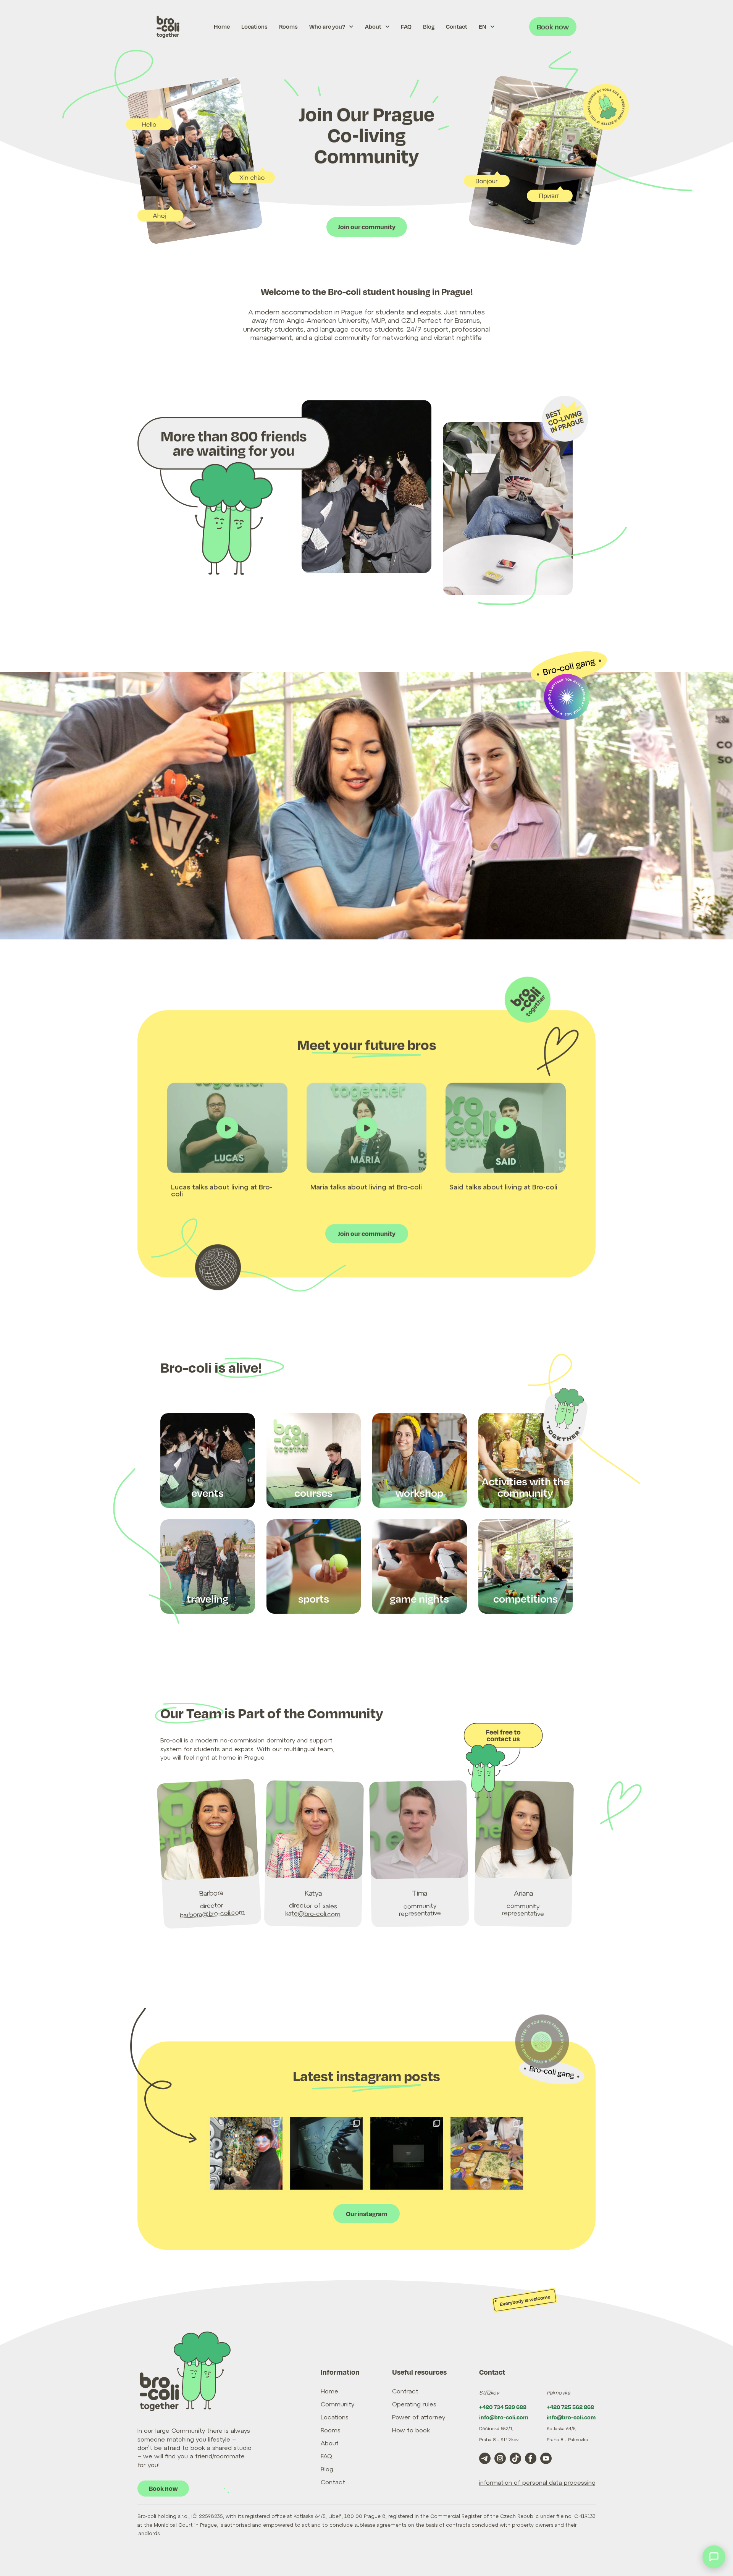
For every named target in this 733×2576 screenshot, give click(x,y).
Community (337, 2404)
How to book (411, 2430)
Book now (553, 27)
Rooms (288, 27)
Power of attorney (419, 2417)
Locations (254, 27)
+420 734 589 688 (503, 2407)
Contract (405, 2391)
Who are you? (327, 27)
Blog (429, 27)
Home (222, 27)
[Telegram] (485, 2458)
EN (483, 27)
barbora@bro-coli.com (212, 1913)
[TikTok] (515, 2458)
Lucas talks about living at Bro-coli (222, 1190)
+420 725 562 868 (570, 2407)
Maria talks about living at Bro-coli (366, 1187)
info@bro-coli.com (504, 2417)
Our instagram (366, 2214)
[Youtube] (546, 2458)
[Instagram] (366, 2153)
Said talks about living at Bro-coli (503, 1187)
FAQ (406, 27)
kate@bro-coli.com (313, 1913)
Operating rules (414, 2404)
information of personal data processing (537, 2482)
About (373, 27)
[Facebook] (531, 2458)
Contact (457, 27)
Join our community (367, 227)
